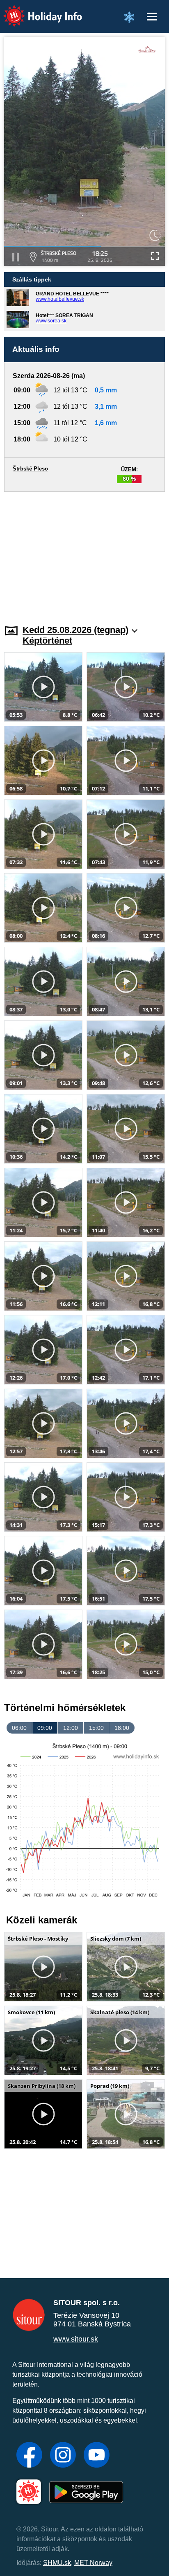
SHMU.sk (57, 2563)
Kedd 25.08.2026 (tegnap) (75, 630)
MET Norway (93, 2563)
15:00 (96, 1728)
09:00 (45, 1728)
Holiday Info (35, 10)
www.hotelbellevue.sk (60, 299)
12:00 (71, 1728)
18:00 (122, 1728)
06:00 (19, 1728)
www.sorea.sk (51, 321)
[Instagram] (63, 2456)
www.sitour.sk (76, 2339)
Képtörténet (47, 641)
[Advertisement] (84, 553)
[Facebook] (29, 2456)
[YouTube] (97, 2456)
